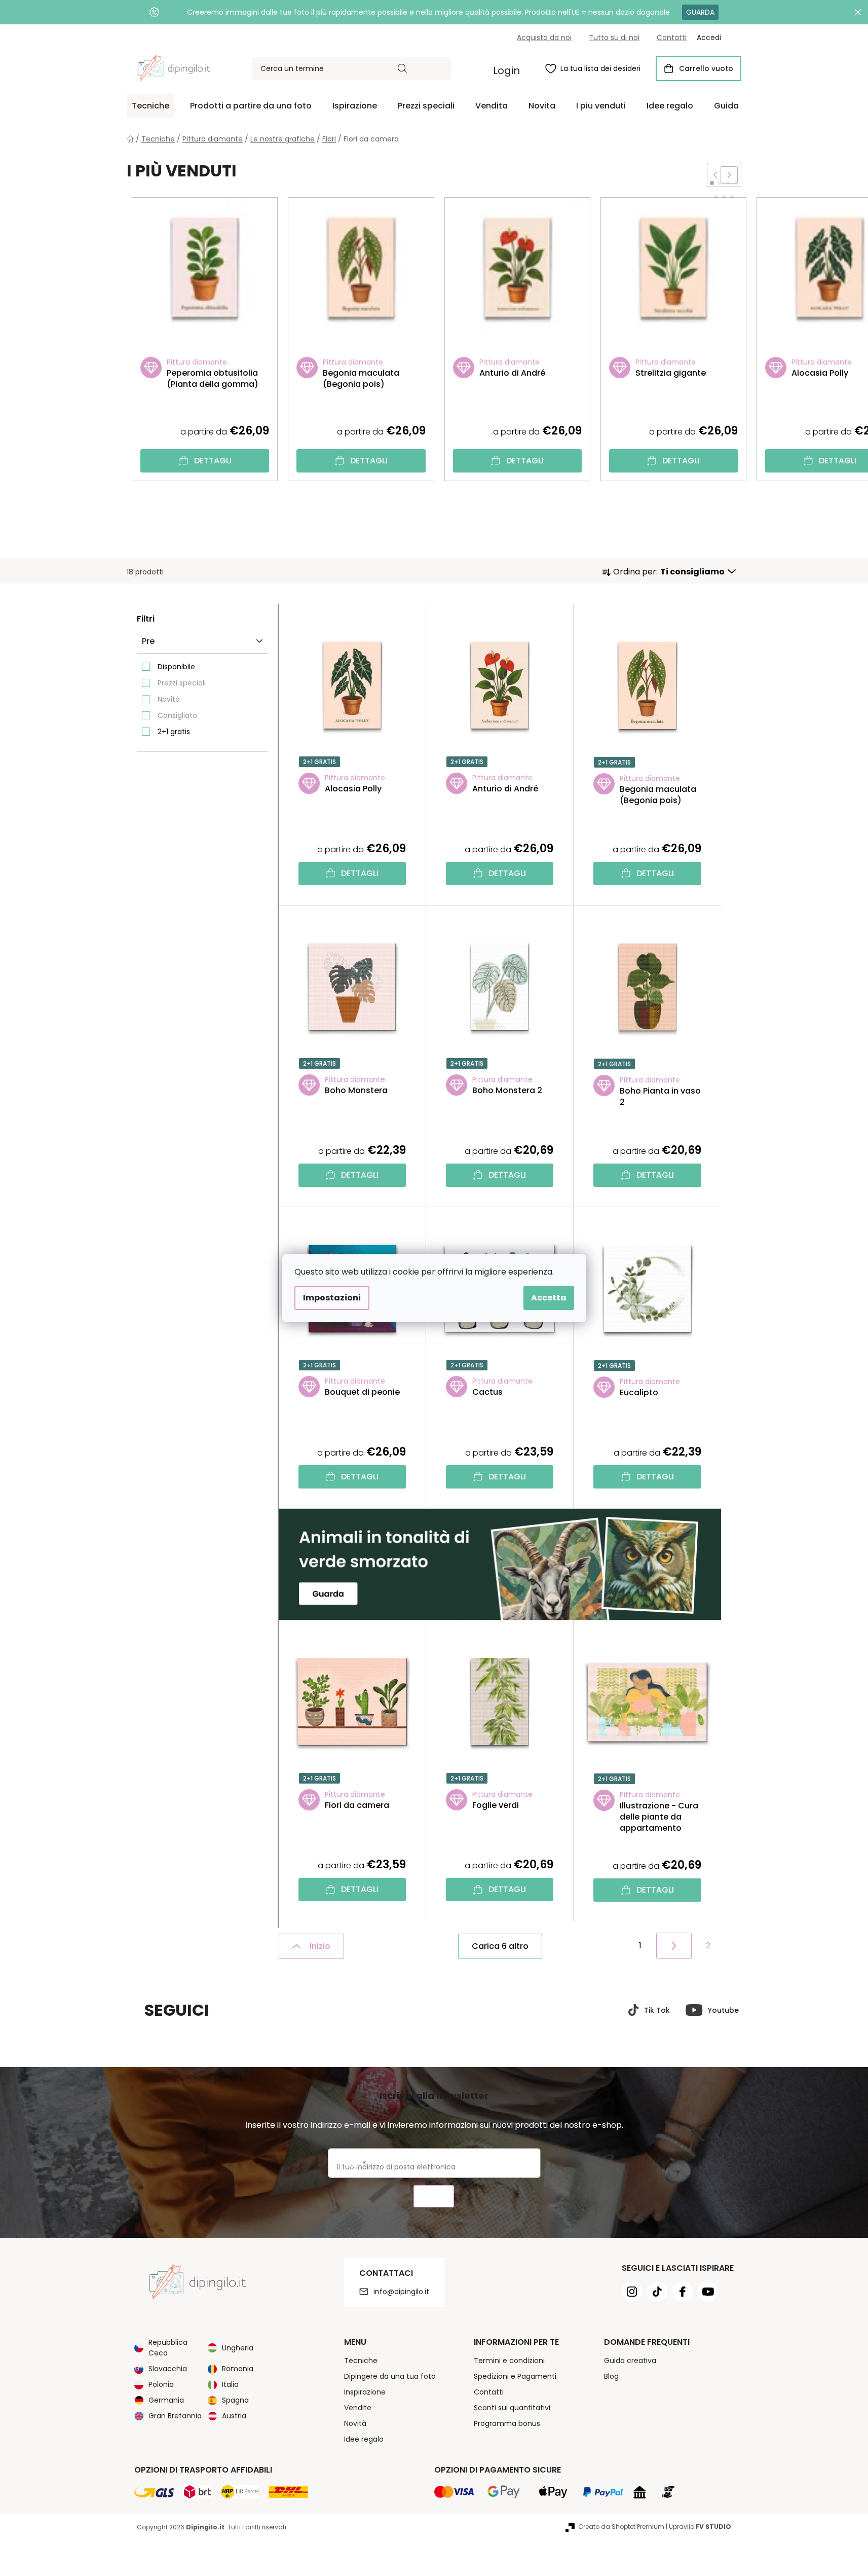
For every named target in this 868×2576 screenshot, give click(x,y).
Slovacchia (168, 2369)
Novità (169, 699)
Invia (434, 2197)
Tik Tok (657, 2010)
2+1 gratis (174, 732)
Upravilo (700, 2527)
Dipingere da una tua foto (390, 2376)
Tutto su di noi (614, 38)
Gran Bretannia (175, 2416)
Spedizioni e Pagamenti (515, 2376)
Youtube (723, 2010)
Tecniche (361, 2361)
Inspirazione (365, 2392)
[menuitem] (150, 106)
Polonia (161, 2384)
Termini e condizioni (509, 2361)
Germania (166, 2400)
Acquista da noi (544, 38)
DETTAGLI (213, 461)
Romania (238, 2369)
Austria (234, 2416)
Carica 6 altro (500, 1946)
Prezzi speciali (182, 683)
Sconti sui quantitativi (512, 2408)
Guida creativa (630, 2361)
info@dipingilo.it (401, 2292)
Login (506, 70)
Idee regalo (364, 2439)
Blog (611, 2376)
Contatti (672, 38)
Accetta (549, 1298)
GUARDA (700, 12)
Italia (230, 2384)
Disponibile (176, 667)
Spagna (235, 2400)
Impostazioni (332, 1298)
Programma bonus (507, 2423)
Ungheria (238, 2348)
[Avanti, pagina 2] (674, 1946)
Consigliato (177, 715)
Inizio (320, 1946)
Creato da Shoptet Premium (621, 2527)
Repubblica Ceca (168, 2348)
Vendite (358, 2408)
